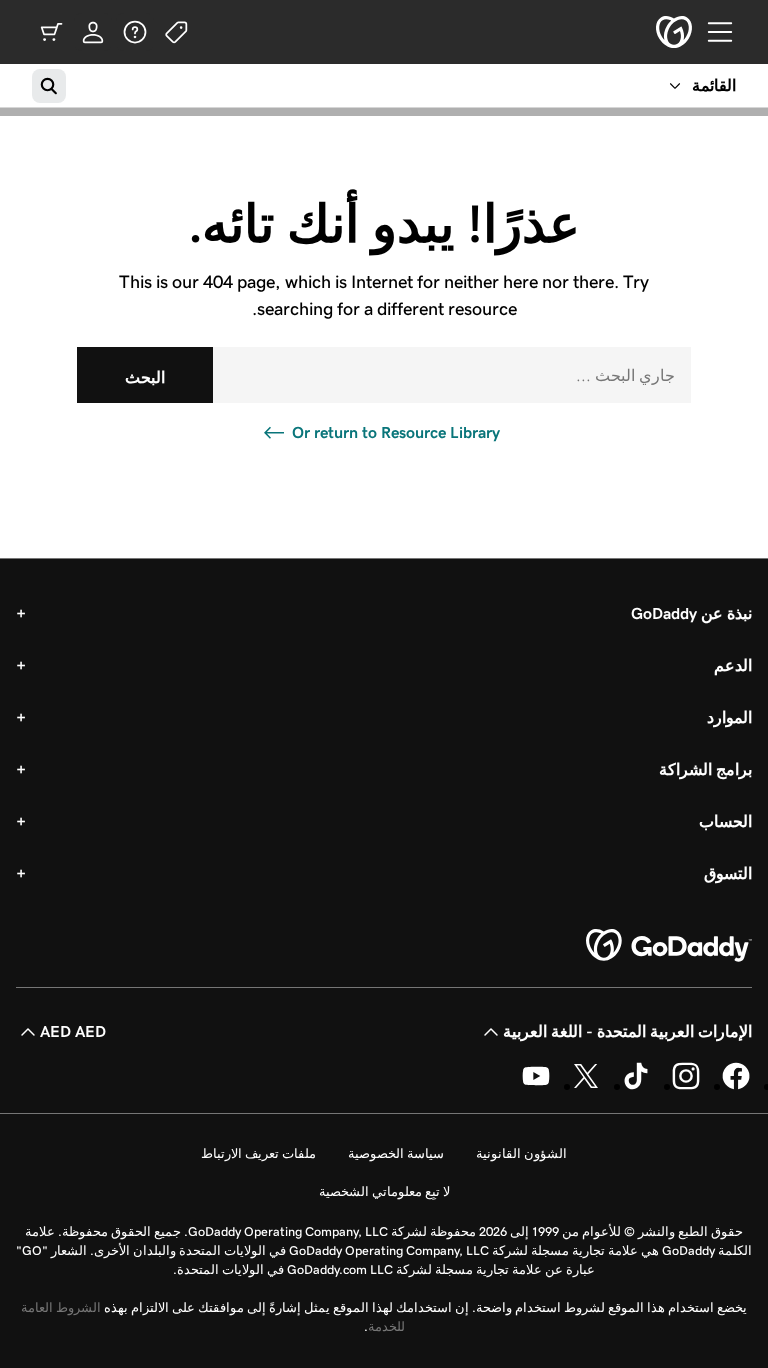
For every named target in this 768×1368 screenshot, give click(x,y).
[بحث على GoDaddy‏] (49, 86)
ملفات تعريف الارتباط (258, 1153)
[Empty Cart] (51, 32)
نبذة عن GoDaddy (691, 613)
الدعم (733, 665)
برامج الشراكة (705, 769)
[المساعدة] (135, 32)
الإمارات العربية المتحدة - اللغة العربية (627, 1031)
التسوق (728, 873)
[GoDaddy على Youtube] (536, 1085)
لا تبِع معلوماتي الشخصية (384, 1191)
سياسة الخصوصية (396, 1153)
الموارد (729, 717)
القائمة (714, 85)
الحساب (725, 821)
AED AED (73, 1031)
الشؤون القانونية (521, 1153)
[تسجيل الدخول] (93, 32)
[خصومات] (177, 32)
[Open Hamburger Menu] (728, 32)
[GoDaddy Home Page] (669, 946)
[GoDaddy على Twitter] (586, 1085)
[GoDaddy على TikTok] (636, 1085)
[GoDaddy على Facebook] (736, 1085)
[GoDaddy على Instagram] (686, 1085)
